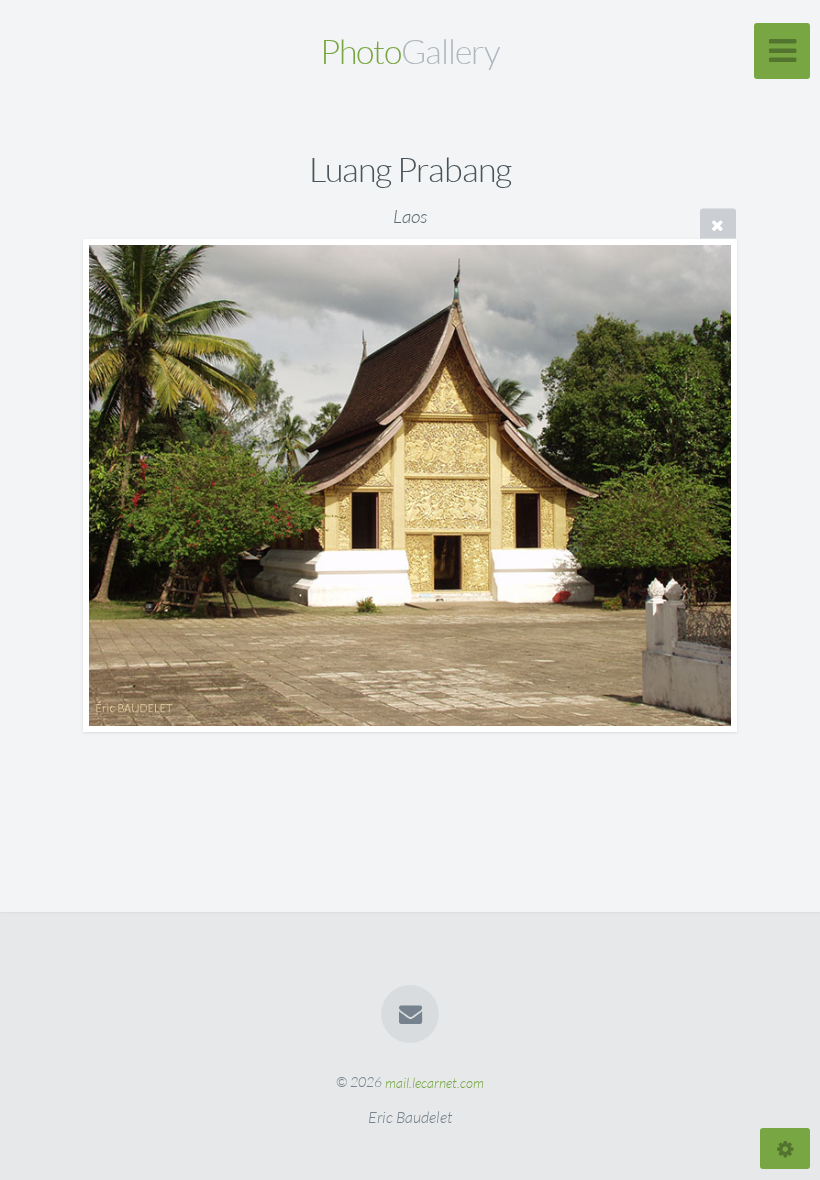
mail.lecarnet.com (434, 1081)
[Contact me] (410, 1014)
